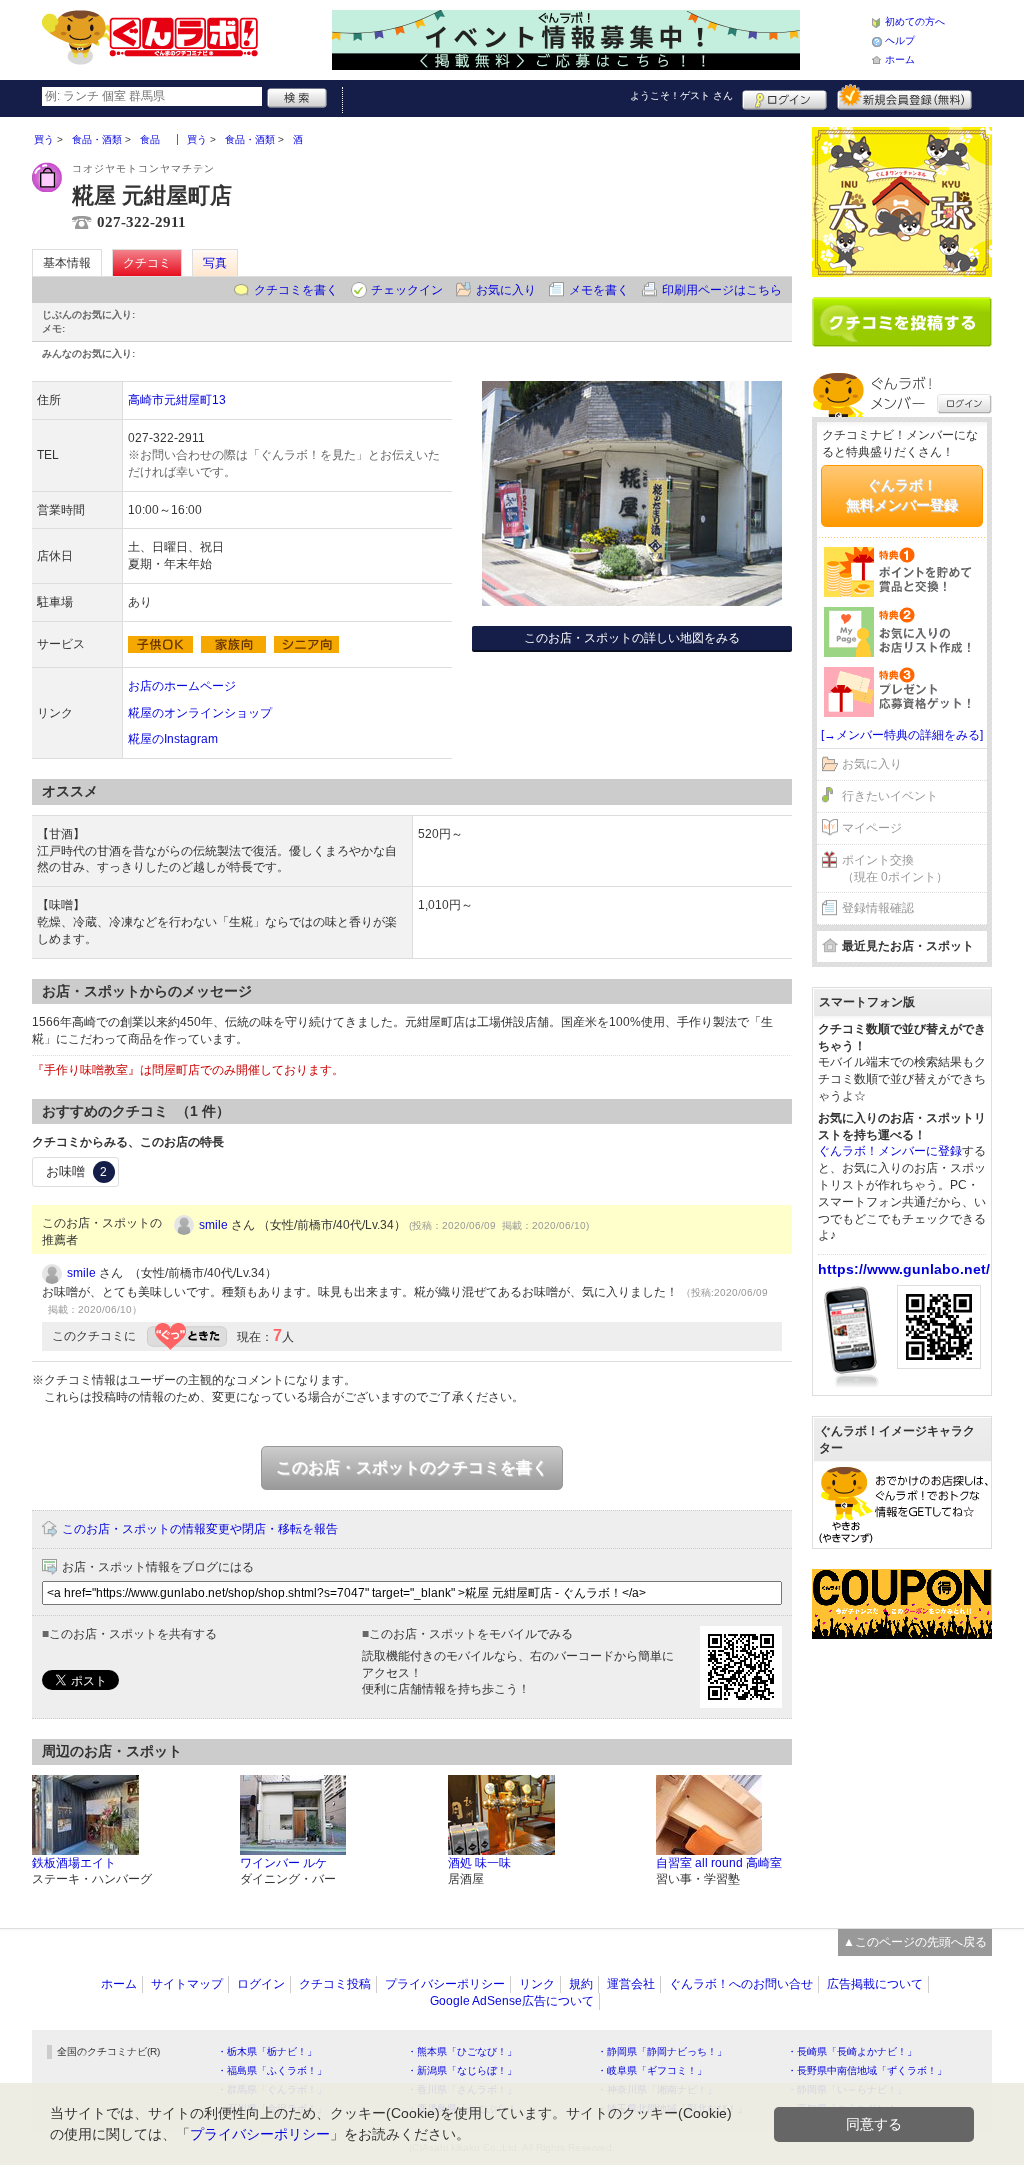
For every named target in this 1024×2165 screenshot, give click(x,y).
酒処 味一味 (479, 1863)
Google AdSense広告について (512, 2001)
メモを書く (599, 290)
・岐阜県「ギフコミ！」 (652, 2070)
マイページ (872, 828)
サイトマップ (187, 1984)
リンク (537, 1984)
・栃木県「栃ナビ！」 (267, 2051)
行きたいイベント (890, 796)
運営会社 (631, 1984)
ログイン (784, 97)
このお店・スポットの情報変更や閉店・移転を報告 (200, 1529)
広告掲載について (875, 1984)
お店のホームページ (182, 686)
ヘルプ (900, 40)
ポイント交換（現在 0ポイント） (895, 868)
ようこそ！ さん (681, 95)
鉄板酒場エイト (74, 1863)
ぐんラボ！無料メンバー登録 (902, 495)
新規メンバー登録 (904, 97)
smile (213, 1225)
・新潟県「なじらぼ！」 (462, 2070)
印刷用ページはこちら (722, 290)
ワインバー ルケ (283, 1863)
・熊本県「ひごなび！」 (462, 2051)
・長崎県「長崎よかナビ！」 (852, 2051)
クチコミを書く (296, 290)
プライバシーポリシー (445, 1984)
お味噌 (76, 1171)
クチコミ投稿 (335, 1984)
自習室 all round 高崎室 (719, 1863)
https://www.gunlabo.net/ (904, 1269)
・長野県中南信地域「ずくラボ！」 (867, 2070)
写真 (215, 263)
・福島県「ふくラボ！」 (272, 2070)
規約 (581, 1984)
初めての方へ (915, 21)
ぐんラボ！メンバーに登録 (890, 1151)
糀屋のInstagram (173, 739)
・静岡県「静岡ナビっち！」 (662, 2051)
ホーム (900, 59)
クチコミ (147, 263)
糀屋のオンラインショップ (200, 713)
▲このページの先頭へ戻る (915, 1942)
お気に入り (506, 290)
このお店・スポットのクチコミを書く (412, 1467)
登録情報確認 (878, 908)
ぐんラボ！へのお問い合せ (741, 1984)
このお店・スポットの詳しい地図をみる (632, 638)
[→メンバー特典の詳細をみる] (902, 735)
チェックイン (407, 290)
